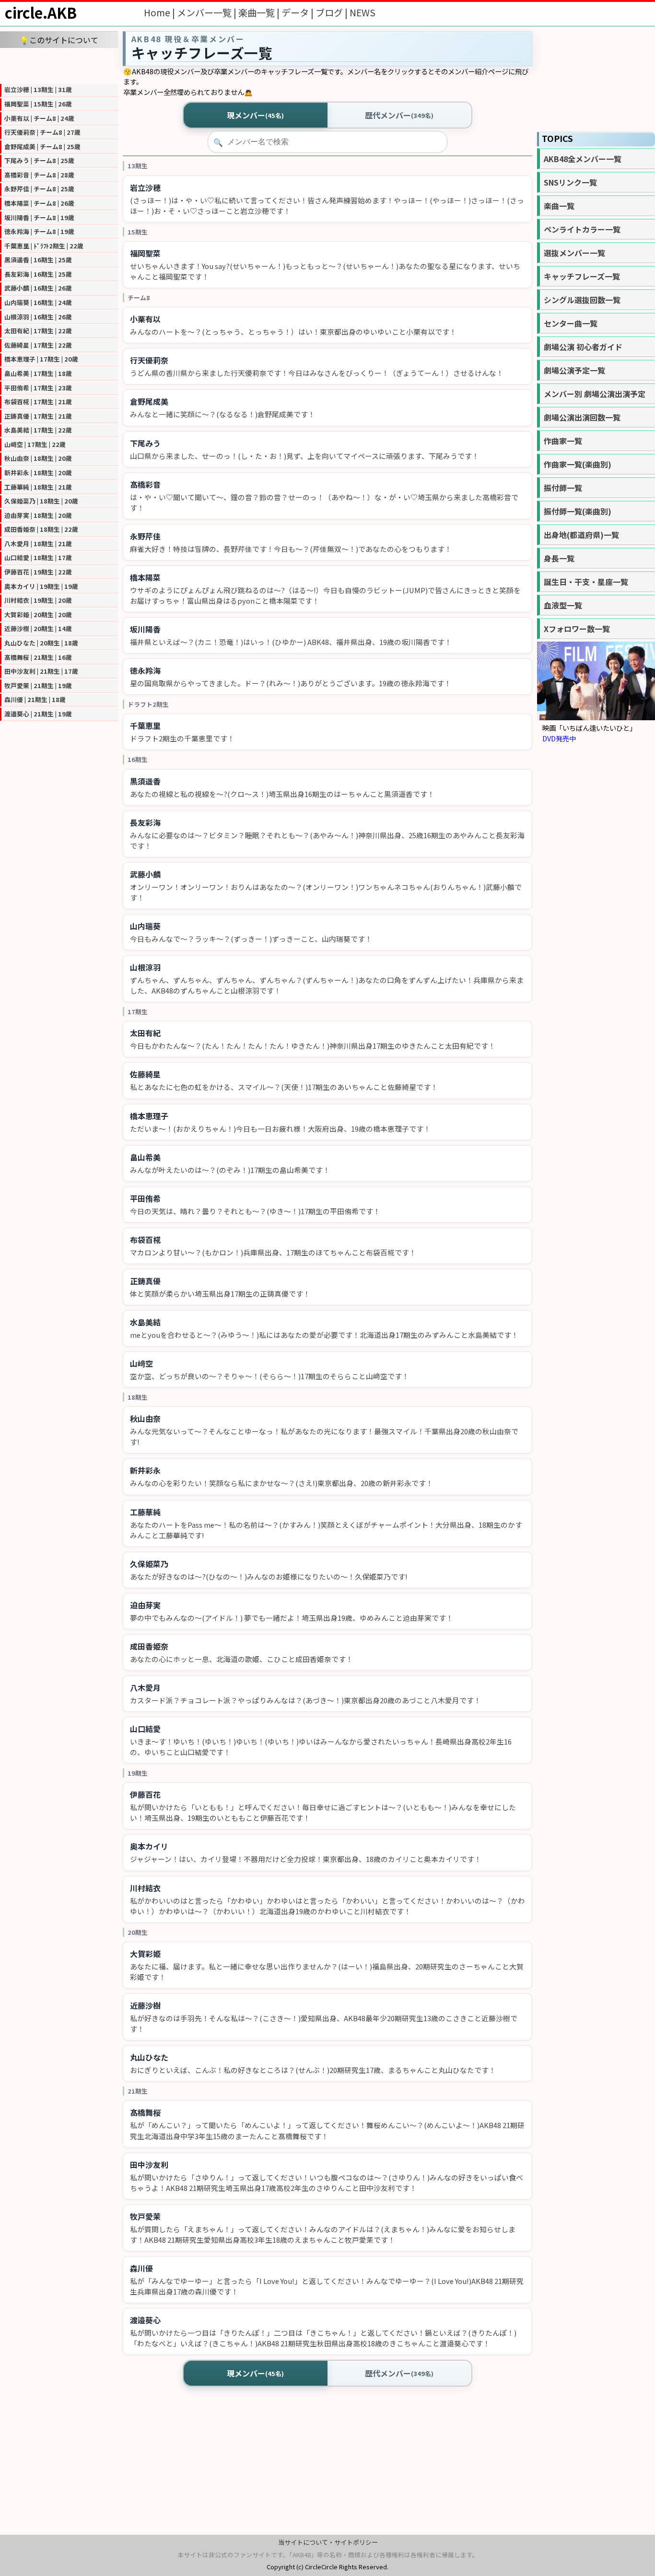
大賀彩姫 (145, 1954)
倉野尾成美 (149, 401)
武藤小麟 (145, 874)
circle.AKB (41, 12)
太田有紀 (145, 1033)
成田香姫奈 (149, 1646)
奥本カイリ (149, 1846)
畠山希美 (145, 1157)
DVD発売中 (559, 738)
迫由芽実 (145, 1605)
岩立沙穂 (145, 187)
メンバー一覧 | (208, 12)
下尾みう (145, 443)
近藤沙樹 (145, 2005)
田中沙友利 (149, 2165)
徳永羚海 (145, 670)
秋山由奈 (145, 1418)
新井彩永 (145, 1470)
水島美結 (145, 1322)
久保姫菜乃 (149, 1564)
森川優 (141, 2268)
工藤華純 (145, 1512)
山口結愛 (145, 1729)
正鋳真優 (145, 1281)
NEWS (363, 12)
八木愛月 (145, 1687)
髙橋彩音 (145, 484)
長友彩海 (145, 822)
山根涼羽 (145, 967)
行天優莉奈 (149, 360)
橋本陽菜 (145, 577)
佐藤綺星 (145, 1074)
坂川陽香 (145, 629)
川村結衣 (145, 1888)
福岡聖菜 (145, 253)
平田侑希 (145, 1198)
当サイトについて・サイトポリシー (328, 2542)
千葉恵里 (145, 726)
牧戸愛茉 (145, 2216)
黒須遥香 (145, 781)
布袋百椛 (145, 1240)
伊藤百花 (145, 1794)
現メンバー (255, 115)
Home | (160, 12)
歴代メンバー (399, 115)
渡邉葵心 (145, 2320)
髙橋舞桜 (145, 2112)
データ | (298, 12)
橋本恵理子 (149, 1116)
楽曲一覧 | (260, 12)
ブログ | (333, 12)
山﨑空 (141, 1363)
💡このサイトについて (59, 40)
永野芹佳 (145, 536)
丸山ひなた (149, 2057)
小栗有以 (145, 319)
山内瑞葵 (145, 926)
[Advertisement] (59, 65)
